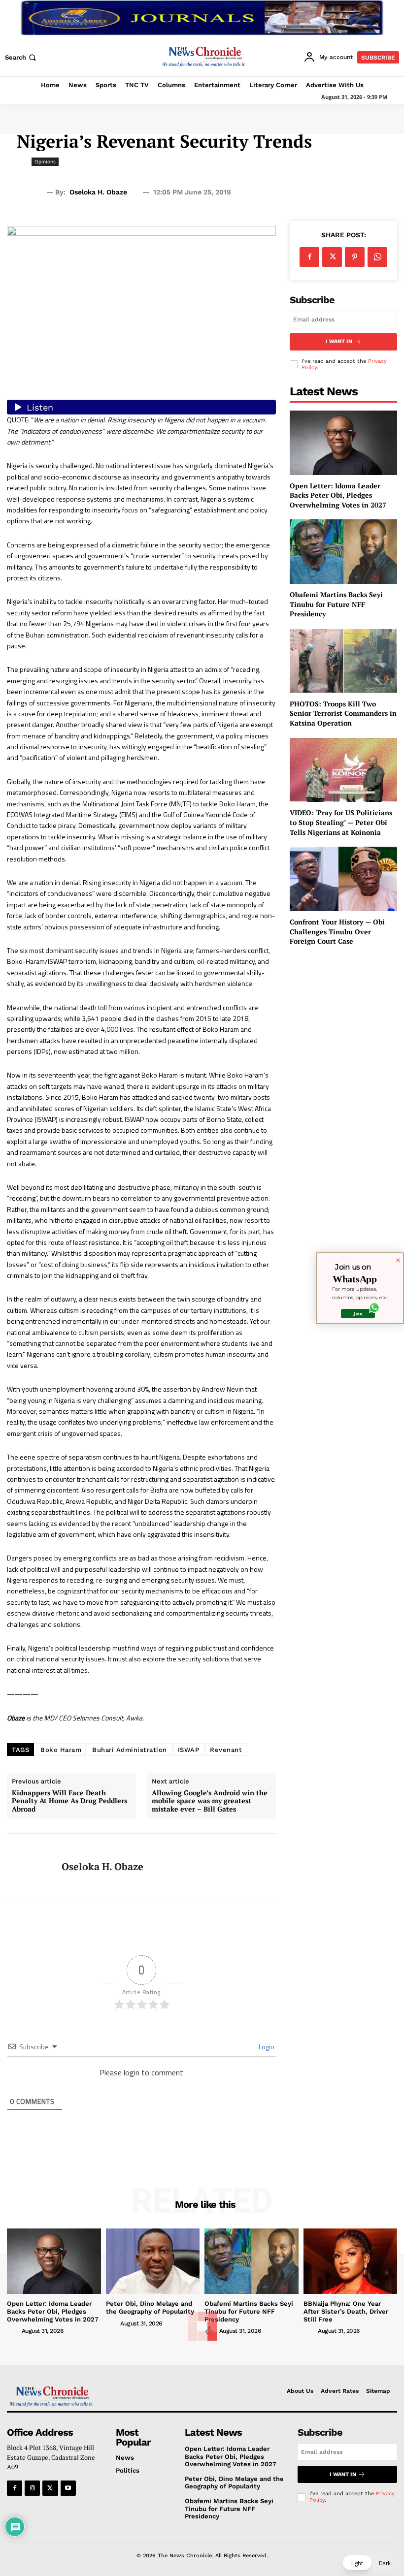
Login (266, 2047)
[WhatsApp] (377, 257)
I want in (339, 341)
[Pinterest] (355, 257)
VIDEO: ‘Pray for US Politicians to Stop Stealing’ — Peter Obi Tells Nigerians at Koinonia (341, 822)
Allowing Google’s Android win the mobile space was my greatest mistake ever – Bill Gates (210, 1801)
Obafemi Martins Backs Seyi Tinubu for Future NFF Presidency (336, 604)
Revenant (226, 1750)
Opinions (45, 161)
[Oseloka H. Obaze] (31, 1867)
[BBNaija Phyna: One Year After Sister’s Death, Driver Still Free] (351, 2261)
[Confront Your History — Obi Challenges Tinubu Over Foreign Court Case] (343, 879)
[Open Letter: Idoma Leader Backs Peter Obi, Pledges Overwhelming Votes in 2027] (343, 443)
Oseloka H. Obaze (98, 192)
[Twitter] (332, 257)
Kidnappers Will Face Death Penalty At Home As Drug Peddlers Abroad (69, 1801)
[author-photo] (13, 2330)
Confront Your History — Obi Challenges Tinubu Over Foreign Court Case (337, 931)
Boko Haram (61, 1750)
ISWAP (189, 1750)
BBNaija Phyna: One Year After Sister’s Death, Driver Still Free (346, 2311)
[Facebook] (309, 257)
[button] (21, 57)
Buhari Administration (130, 1750)
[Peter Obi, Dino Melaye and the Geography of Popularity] (153, 2261)
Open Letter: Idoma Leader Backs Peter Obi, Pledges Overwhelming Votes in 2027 (338, 495)
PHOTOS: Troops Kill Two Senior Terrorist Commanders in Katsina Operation (343, 713)
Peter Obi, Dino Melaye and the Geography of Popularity (150, 2307)
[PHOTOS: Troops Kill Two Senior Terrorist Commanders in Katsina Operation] (343, 661)
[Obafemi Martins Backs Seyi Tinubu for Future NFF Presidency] (343, 552)
